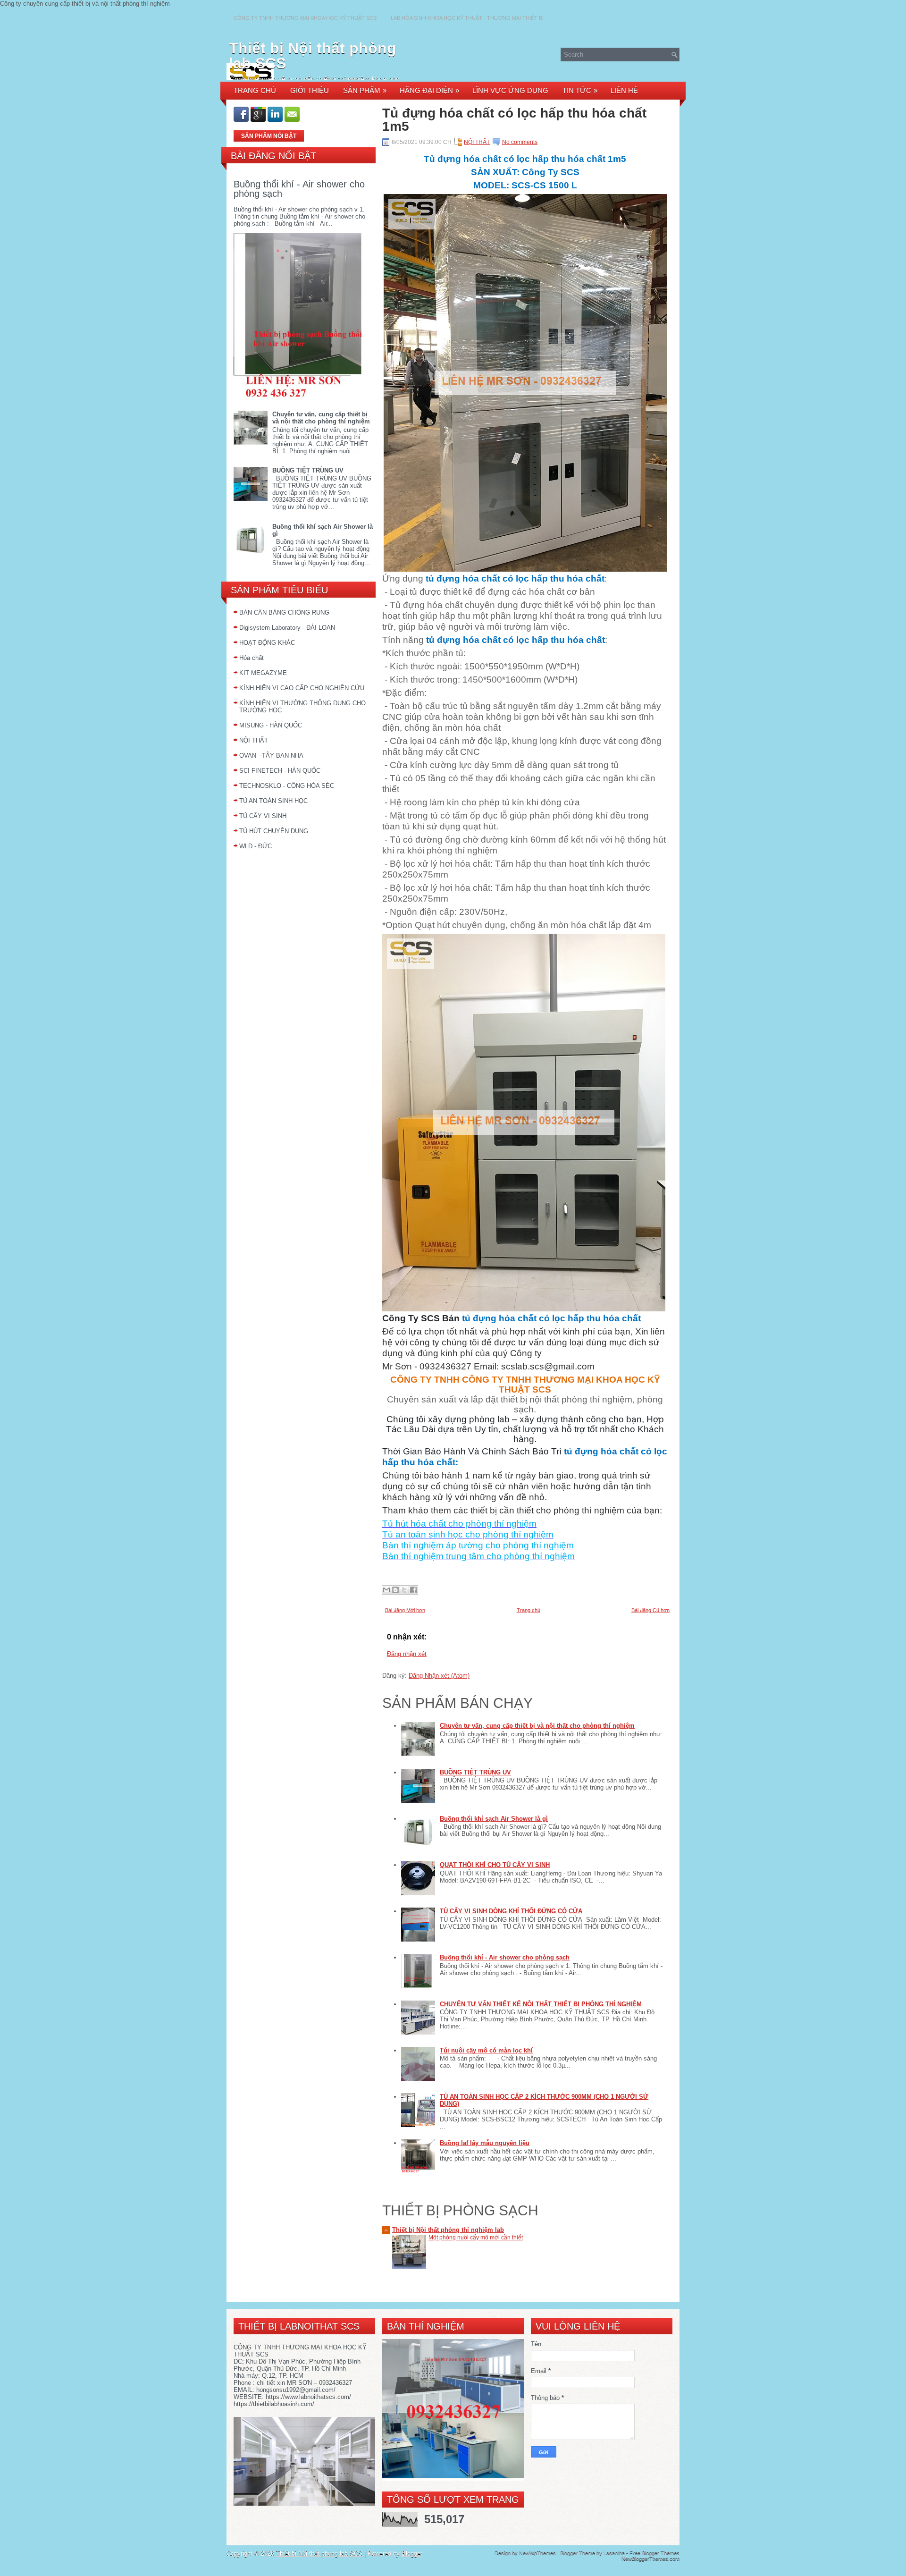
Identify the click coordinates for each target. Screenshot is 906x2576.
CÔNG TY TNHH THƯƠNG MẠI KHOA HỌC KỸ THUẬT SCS (305, 18)
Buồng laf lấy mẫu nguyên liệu (485, 2143)
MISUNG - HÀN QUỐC (271, 725)
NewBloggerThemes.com (650, 2559)
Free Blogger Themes (654, 2553)
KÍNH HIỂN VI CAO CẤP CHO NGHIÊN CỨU (302, 688)
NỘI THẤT (254, 740)
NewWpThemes (537, 2553)
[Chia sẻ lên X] (404, 1590)
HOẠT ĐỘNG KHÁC (267, 643)
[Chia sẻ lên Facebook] (413, 1590)
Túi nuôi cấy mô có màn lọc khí (486, 2050)
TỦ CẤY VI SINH (263, 816)
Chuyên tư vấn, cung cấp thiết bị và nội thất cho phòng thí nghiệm (321, 418)
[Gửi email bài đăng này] (386, 1590)
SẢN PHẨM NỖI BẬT (269, 136)
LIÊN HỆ (624, 90)
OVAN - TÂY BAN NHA (271, 756)
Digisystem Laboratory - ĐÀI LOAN (287, 628)
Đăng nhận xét (407, 1654)
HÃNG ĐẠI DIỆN (429, 90)
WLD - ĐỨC (256, 846)
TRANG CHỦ (255, 90)
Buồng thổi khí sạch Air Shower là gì (494, 1819)
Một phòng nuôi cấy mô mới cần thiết (476, 2238)
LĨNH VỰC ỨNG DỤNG (510, 90)
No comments (520, 142)
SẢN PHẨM (365, 90)
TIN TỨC (580, 90)
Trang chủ (528, 1610)
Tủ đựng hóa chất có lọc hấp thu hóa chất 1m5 (514, 120)
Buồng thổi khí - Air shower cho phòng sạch (299, 189)
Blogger (412, 2554)
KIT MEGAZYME (263, 673)
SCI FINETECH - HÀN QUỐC (280, 771)
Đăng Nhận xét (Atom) (439, 1676)
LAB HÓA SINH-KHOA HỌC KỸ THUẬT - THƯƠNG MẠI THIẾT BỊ (467, 18)
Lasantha (614, 2553)
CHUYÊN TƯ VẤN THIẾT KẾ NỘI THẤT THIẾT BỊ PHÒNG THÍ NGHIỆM (541, 2004)
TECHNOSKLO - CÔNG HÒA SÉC (287, 786)
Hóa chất (252, 658)
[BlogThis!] (395, 1590)
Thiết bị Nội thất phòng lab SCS (313, 56)
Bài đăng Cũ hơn (650, 1610)
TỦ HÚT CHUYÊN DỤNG (274, 831)
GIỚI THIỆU (310, 90)
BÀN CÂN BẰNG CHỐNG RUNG (284, 612)
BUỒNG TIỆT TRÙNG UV (308, 470)
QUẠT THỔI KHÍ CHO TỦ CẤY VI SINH (495, 1865)
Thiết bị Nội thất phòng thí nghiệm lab (448, 2230)
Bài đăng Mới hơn (405, 1610)
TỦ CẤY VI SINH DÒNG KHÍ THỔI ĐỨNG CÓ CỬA (511, 1911)
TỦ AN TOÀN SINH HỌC (273, 801)
